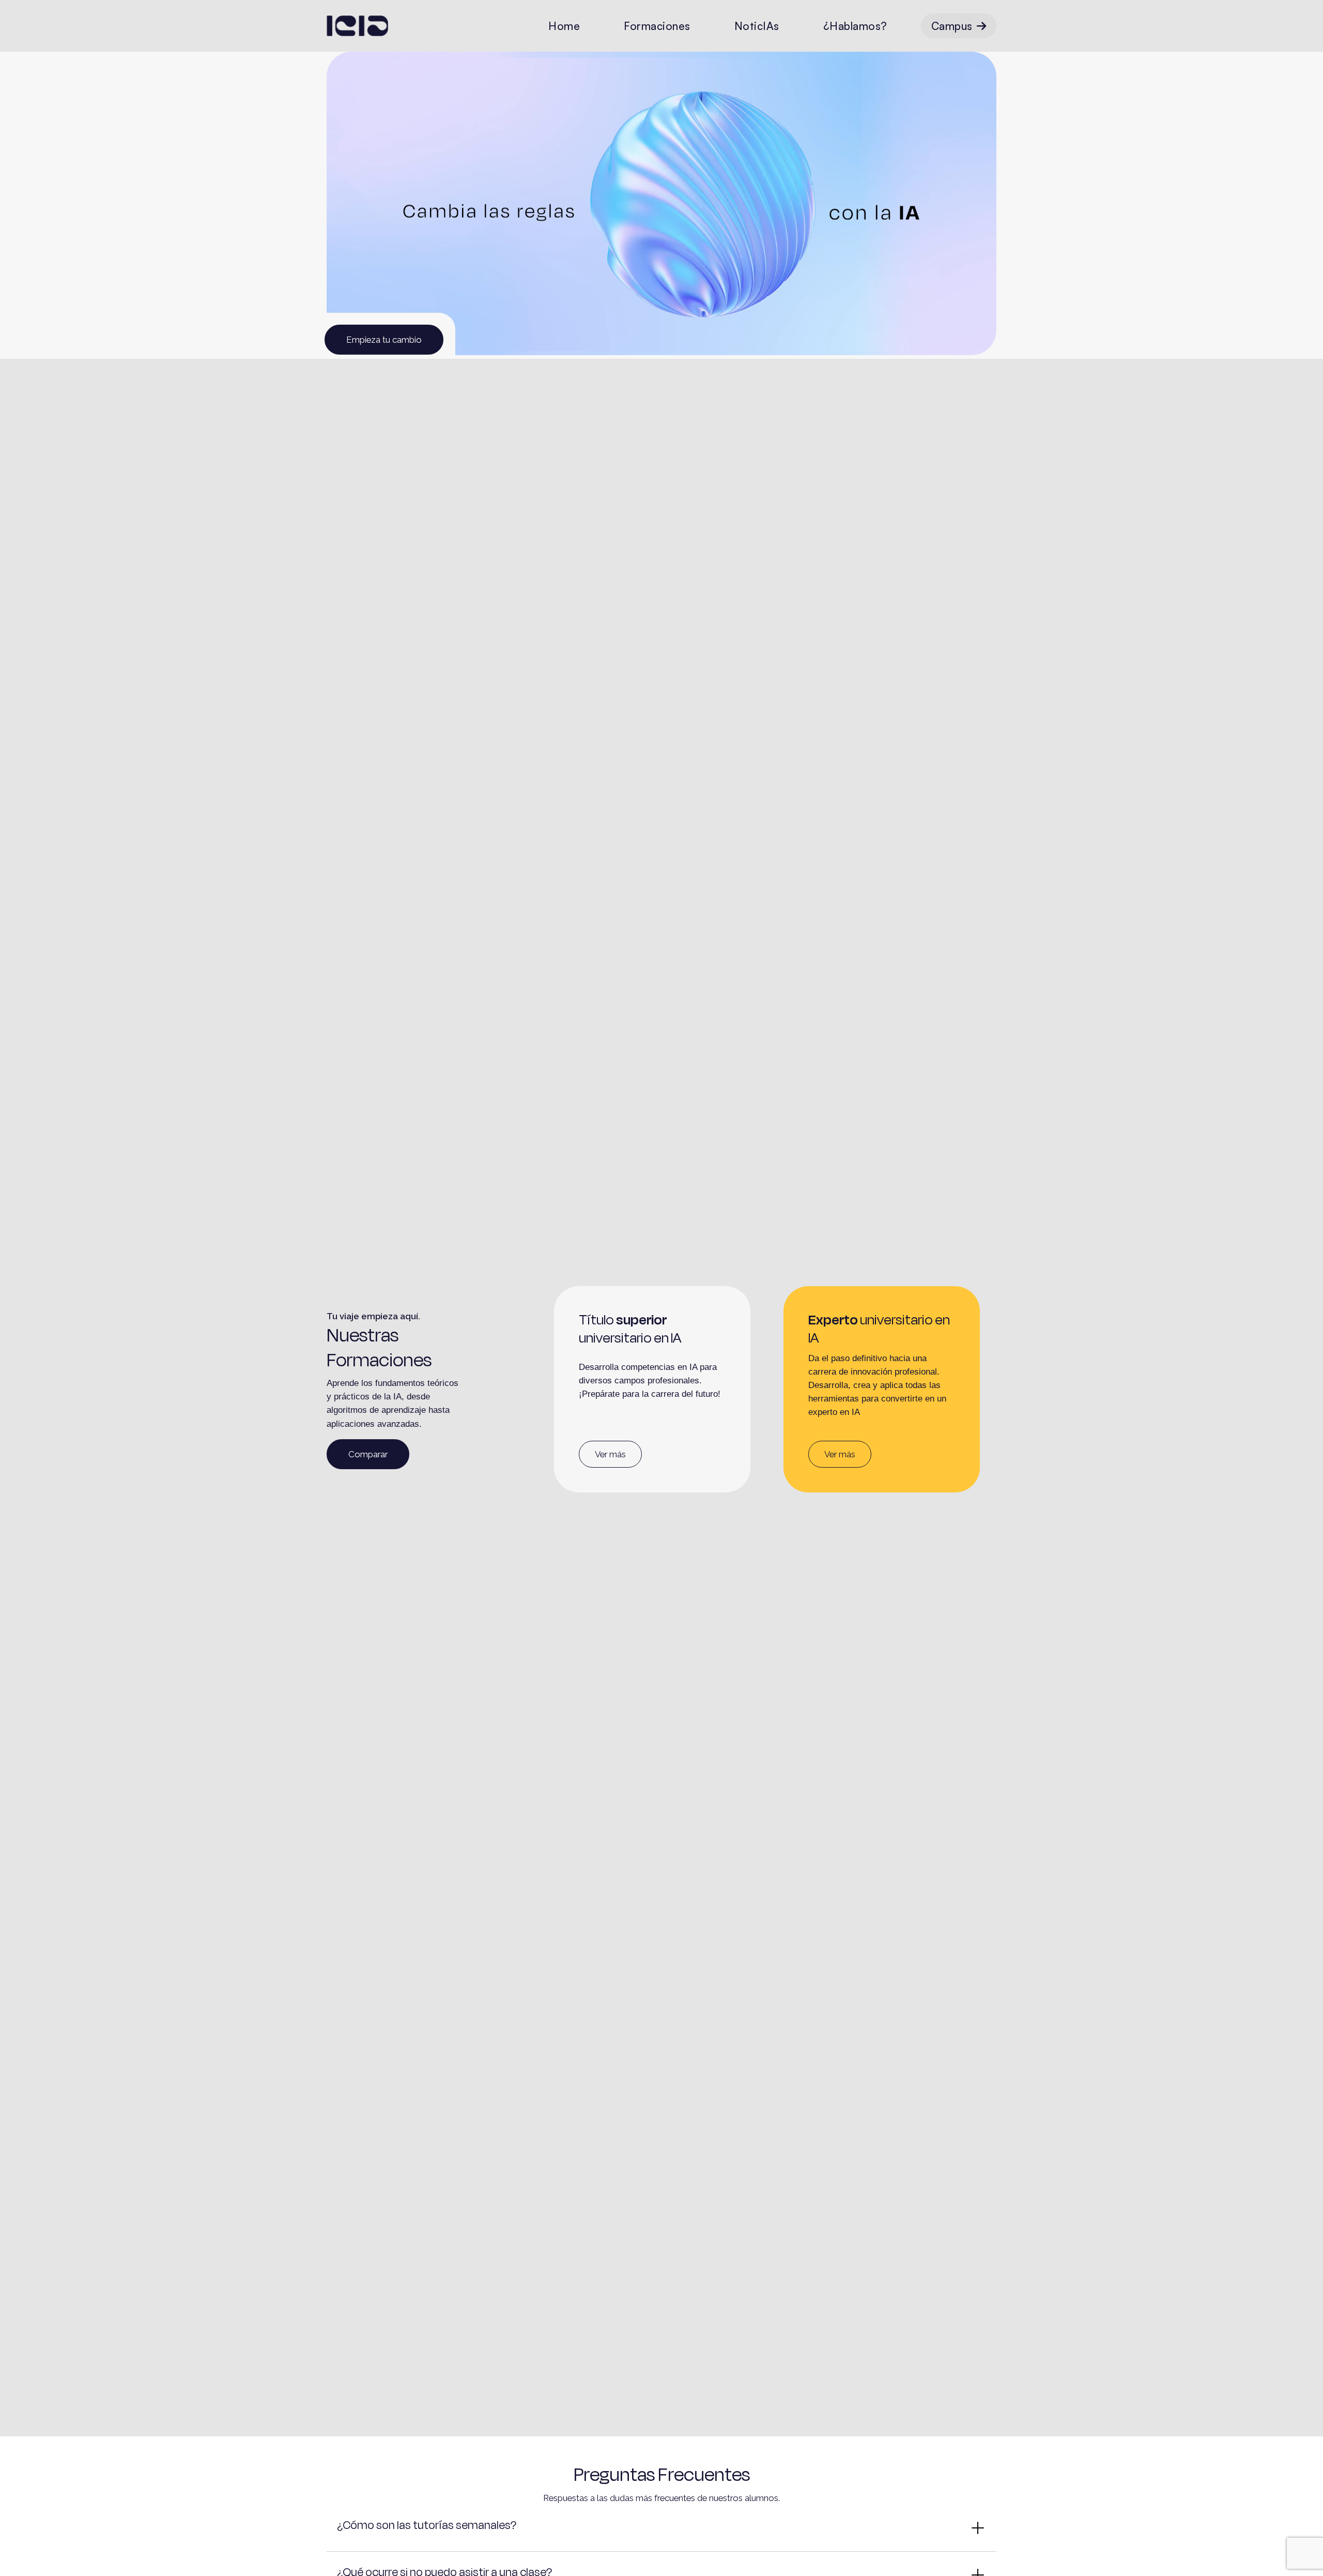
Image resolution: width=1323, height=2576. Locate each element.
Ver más (610, 1454)
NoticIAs (757, 26)
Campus (952, 26)
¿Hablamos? (855, 26)
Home (564, 26)
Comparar (368, 1454)
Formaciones (657, 26)
